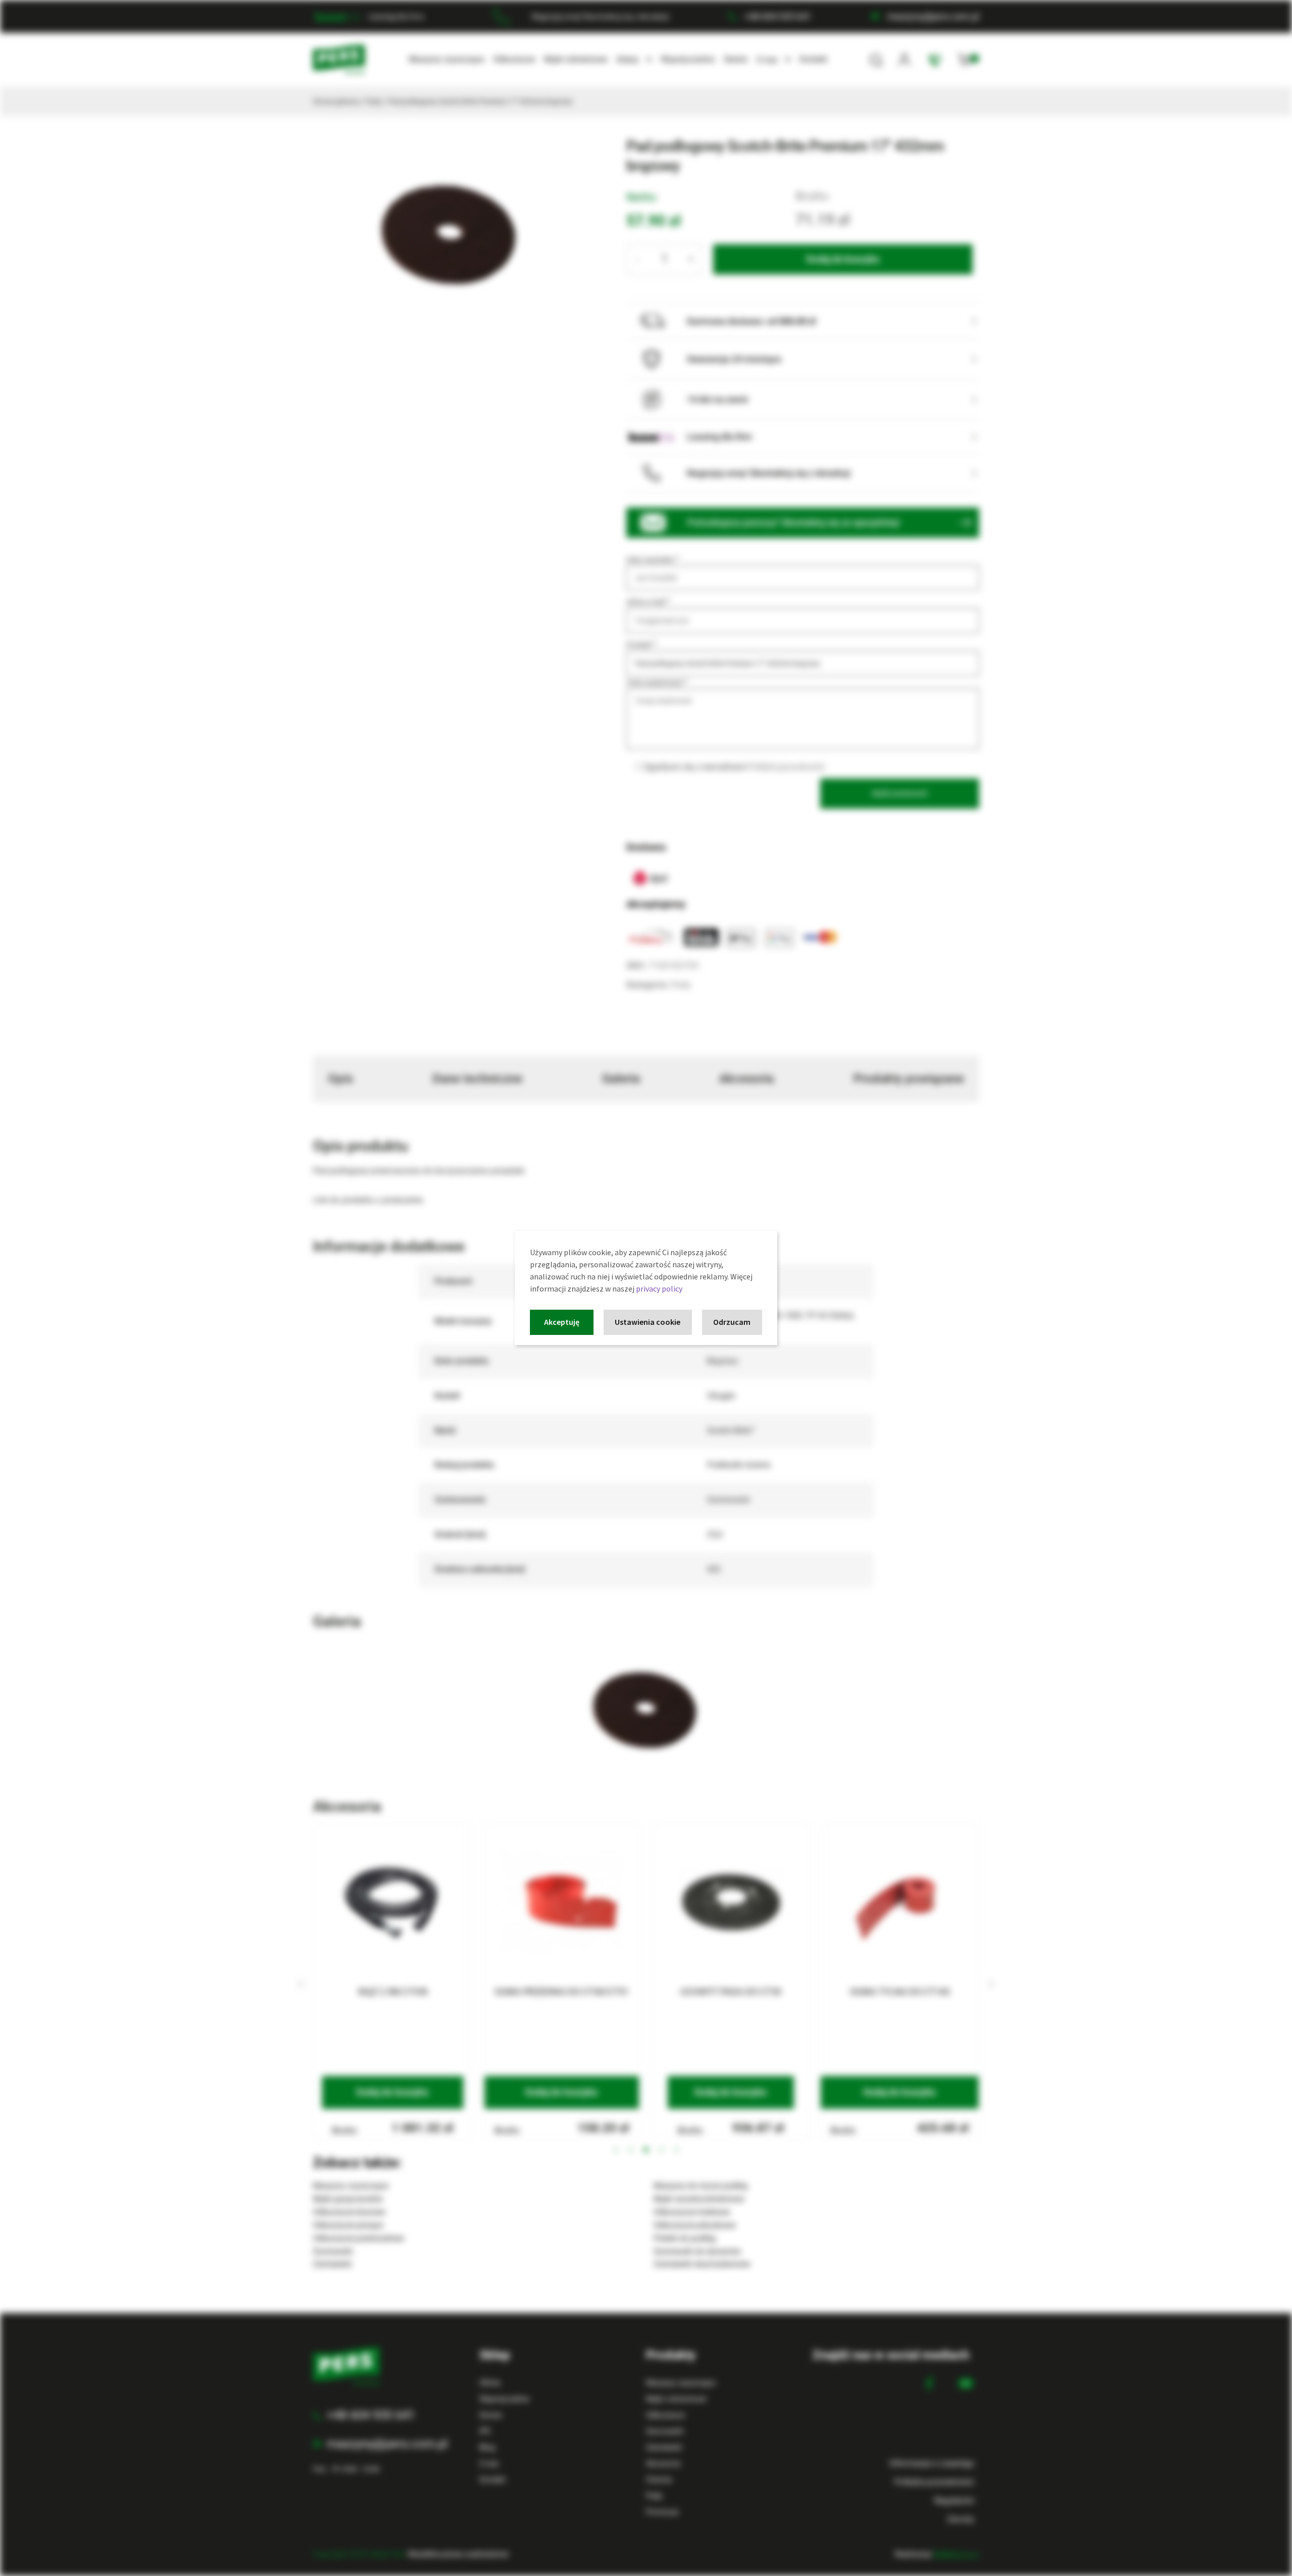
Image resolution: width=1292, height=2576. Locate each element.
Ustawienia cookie (648, 1322)
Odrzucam (732, 1322)
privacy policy (659, 1289)
